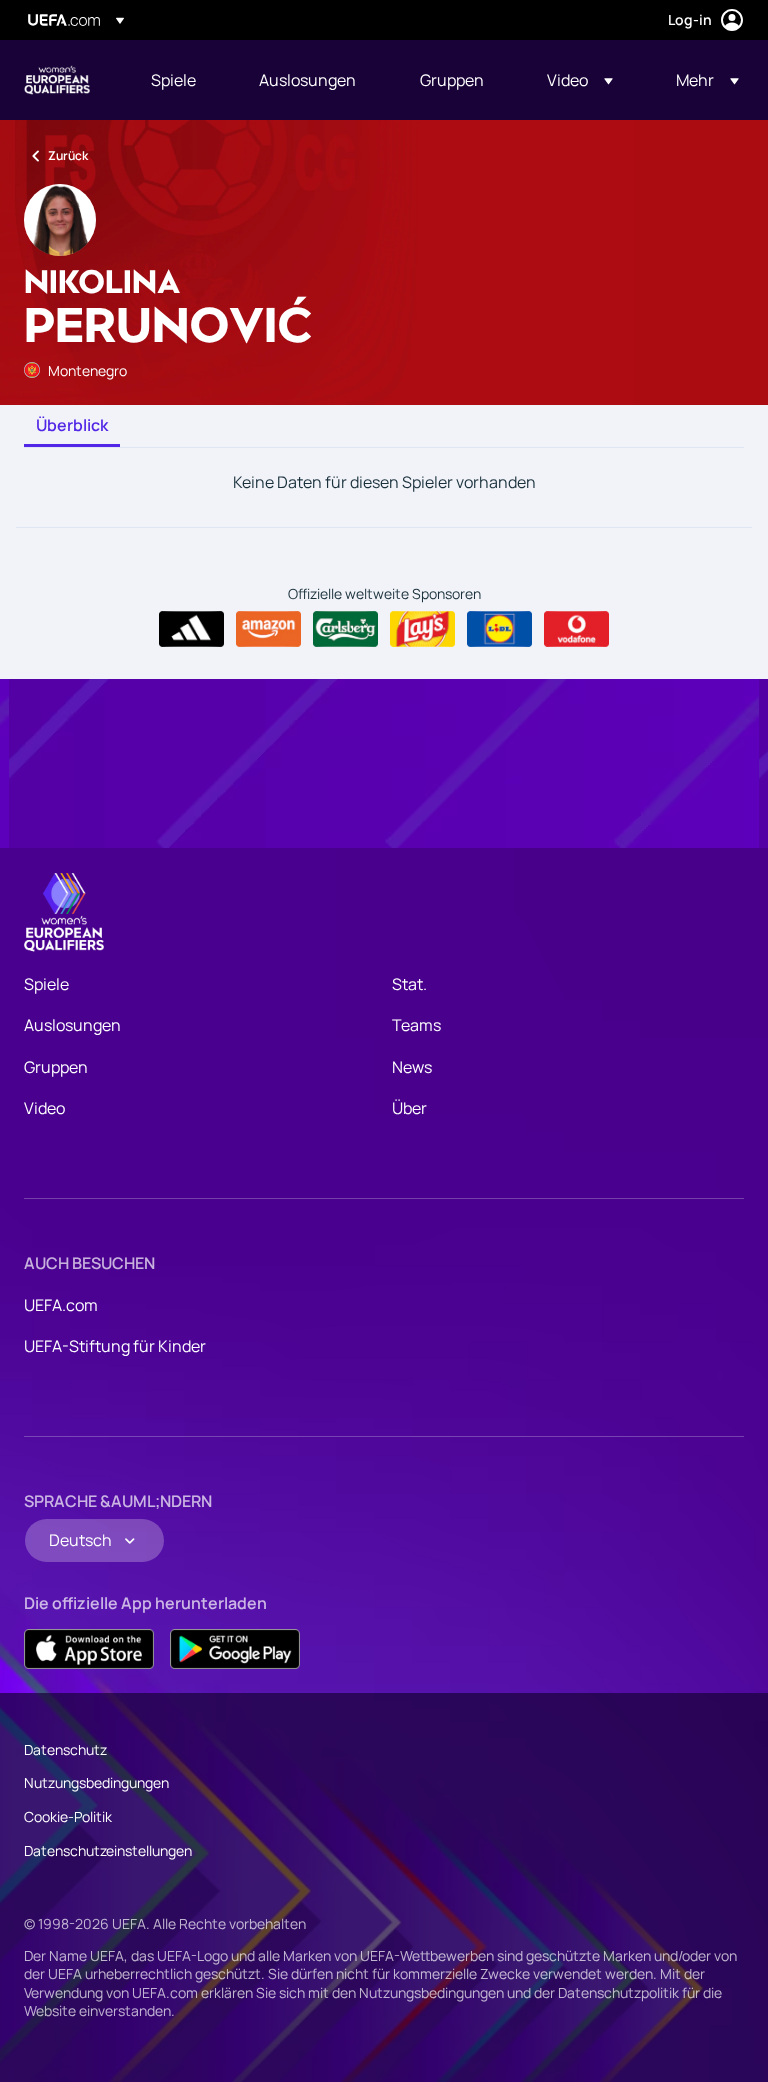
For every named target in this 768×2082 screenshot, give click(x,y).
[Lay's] (422, 629)
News (412, 1067)
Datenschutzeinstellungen (108, 1850)
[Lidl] (499, 629)
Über (409, 1108)
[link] (173, 80)
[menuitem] (180, 80)
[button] (580, 80)
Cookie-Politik (68, 1816)
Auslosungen (72, 1025)
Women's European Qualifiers (57, 80)
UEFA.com (61, 1305)
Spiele (46, 984)
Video (44, 1108)
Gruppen (56, 1067)
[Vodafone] (576, 629)
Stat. (409, 984)
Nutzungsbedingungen (96, 1782)
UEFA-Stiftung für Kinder (115, 1346)
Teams (416, 1025)
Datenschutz (65, 1749)
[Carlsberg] (345, 629)
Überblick (72, 426)
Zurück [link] (68, 155)
